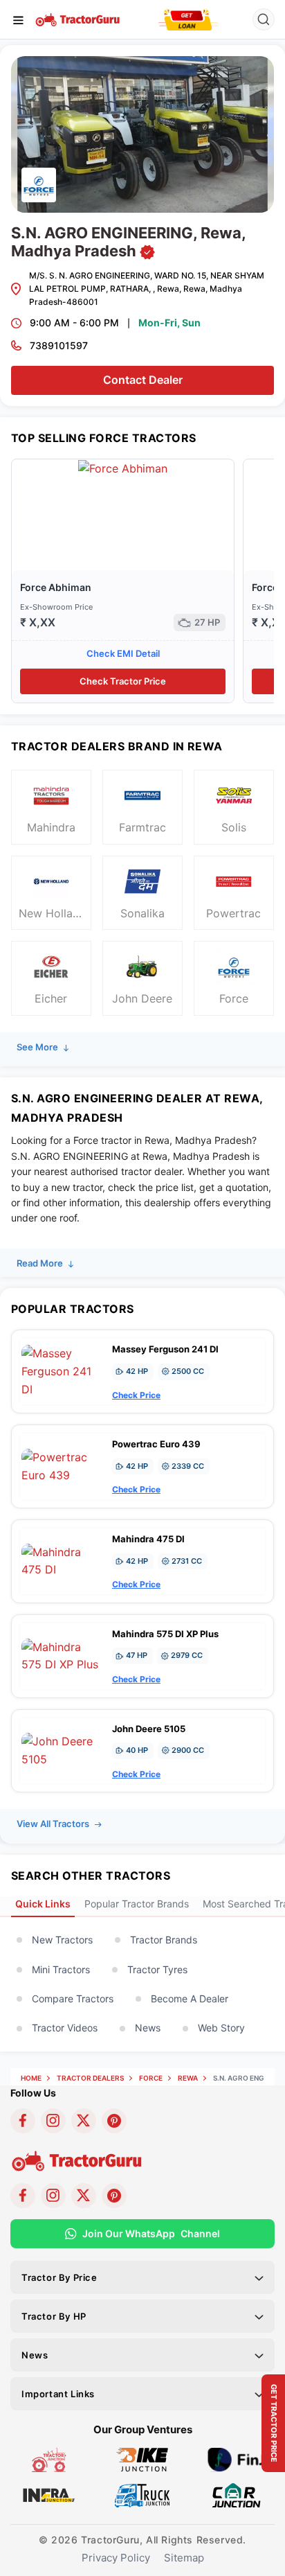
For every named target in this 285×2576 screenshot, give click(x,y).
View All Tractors (54, 1824)
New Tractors (62, 1940)
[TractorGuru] (79, 19)
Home (31, 2078)
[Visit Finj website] (236, 2459)
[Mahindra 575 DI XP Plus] (63, 1655)
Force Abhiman (56, 587)
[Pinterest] (114, 2121)
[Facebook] (23, 2121)
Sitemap (184, 2558)
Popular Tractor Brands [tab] (137, 1904)
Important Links (58, 2394)
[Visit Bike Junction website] (142, 2459)
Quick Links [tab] (43, 1904)
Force (151, 2078)
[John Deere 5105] (63, 1749)
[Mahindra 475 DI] (63, 1560)
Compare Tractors (73, 1999)
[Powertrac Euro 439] (63, 1465)
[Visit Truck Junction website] (142, 2494)
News (148, 2028)
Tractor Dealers (90, 2078)
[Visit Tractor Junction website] (49, 2459)
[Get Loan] (188, 19)
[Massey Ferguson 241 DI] (63, 1370)
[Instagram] (53, 2121)
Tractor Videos (65, 2028)
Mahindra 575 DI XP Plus (165, 1634)
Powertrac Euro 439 (156, 1444)
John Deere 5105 (149, 1729)
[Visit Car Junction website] (236, 2494)
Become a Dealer (190, 1999)
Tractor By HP (54, 2316)
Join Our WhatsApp (151, 2233)
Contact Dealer (143, 380)
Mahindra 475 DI (148, 1539)
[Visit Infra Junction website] (49, 2494)
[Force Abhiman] (123, 468)
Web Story (221, 2028)
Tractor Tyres (157, 1969)
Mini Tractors (61, 1969)
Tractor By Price (59, 2277)
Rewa (188, 2078)
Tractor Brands (164, 1940)
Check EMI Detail (123, 653)
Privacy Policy (116, 2558)
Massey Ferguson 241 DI (165, 1349)
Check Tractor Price (123, 681)
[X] (84, 2121)
